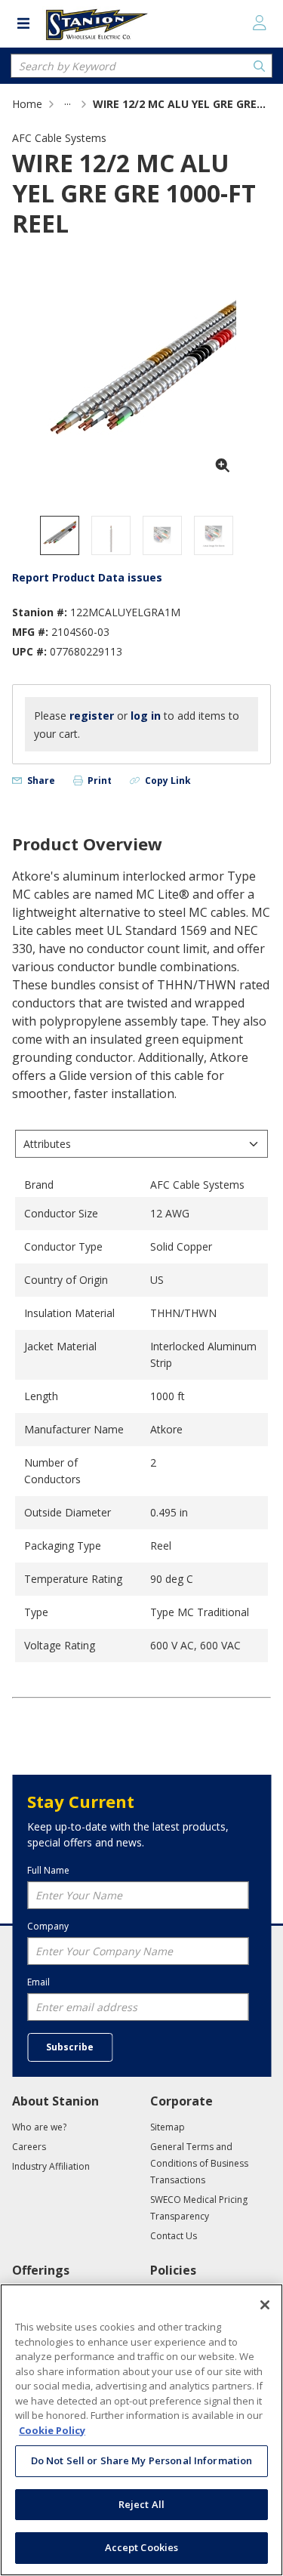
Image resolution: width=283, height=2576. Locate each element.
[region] (141, 2430)
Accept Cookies (142, 2547)
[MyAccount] (260, 23)
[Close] (265, 2305)
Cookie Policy (52, 2430)
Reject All (141, 2504)
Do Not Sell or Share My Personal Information (142, 2460)
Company (48, 1926)
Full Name (48, 1870)
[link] (68, 104)
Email (38, 1982)
